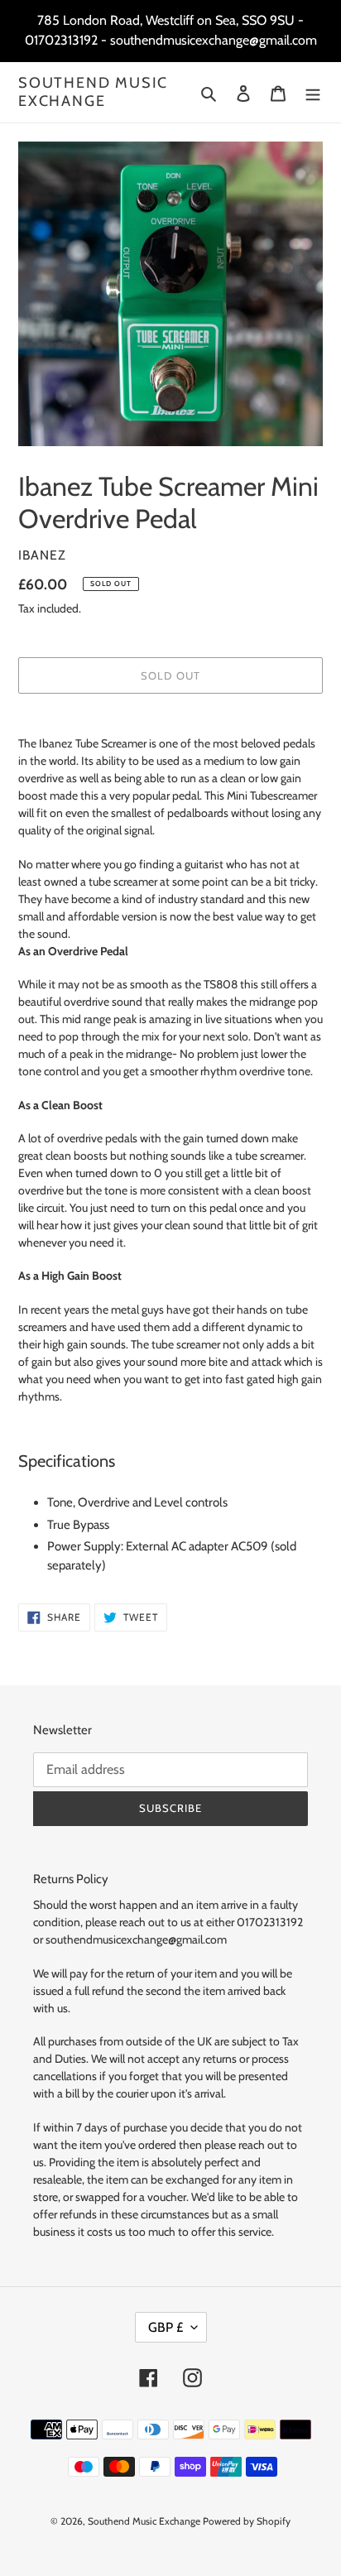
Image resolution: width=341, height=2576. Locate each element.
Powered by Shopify (247, 2521)
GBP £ (166, 2327)
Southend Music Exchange (93, 92)
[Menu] (313, 92)
